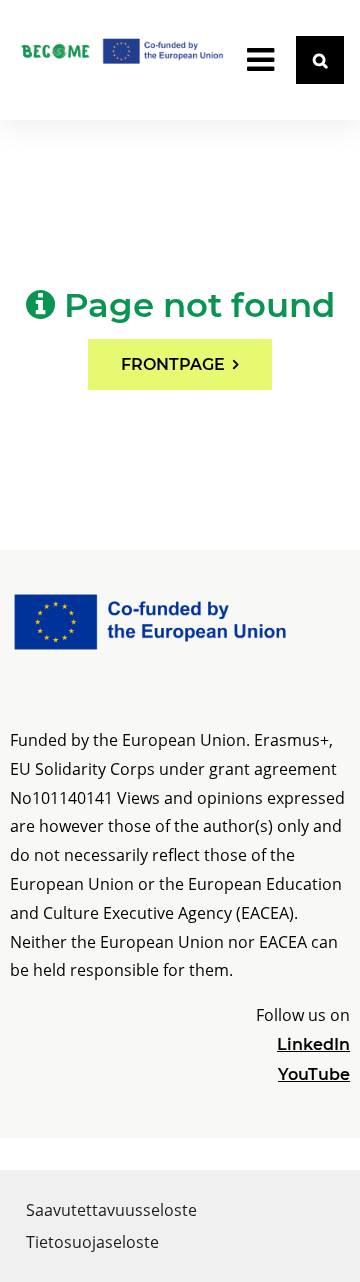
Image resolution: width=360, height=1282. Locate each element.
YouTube (314, 1074)
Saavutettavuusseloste (111, 1210)
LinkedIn (313, 1044)
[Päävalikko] (260, 60)
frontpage (173, 364)
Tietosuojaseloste (92, 1242)
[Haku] (320, 60)
